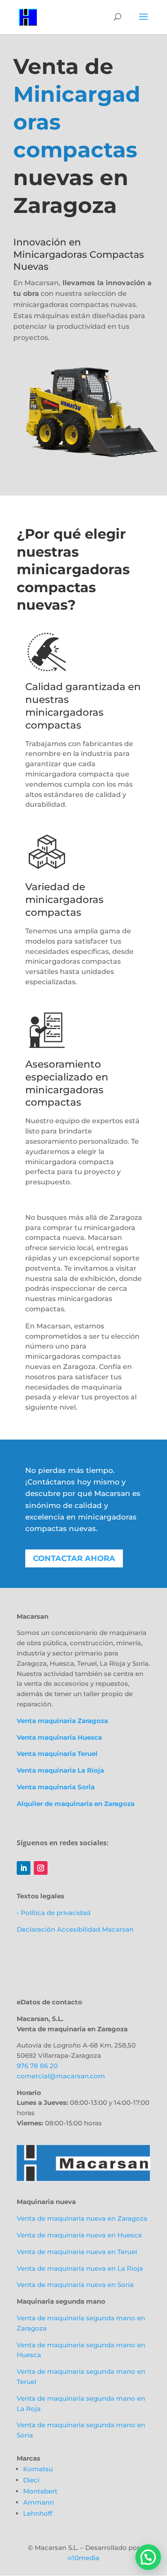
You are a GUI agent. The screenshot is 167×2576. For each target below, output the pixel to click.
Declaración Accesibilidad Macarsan (75, 1929)
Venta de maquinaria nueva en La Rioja (80, 2268)
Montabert (40, 2491)
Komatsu (38, 2469)
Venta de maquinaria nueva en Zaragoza (82, 2218)
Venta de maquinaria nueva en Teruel (77, 2252)
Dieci (31, 2480)
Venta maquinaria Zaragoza (62, 1721)
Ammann (39, 2502)
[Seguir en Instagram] (41, 1868)
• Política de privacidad (54, 1913)
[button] (148, 2557)
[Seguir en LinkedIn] (24, 1868)
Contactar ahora (74, 1558)
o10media (83, 2558)
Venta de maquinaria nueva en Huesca (79, 2235)
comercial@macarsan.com (61, 2076)
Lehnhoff (38, 2513)
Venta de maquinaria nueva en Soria (75, 2285)
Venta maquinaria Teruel (57, 1754)
